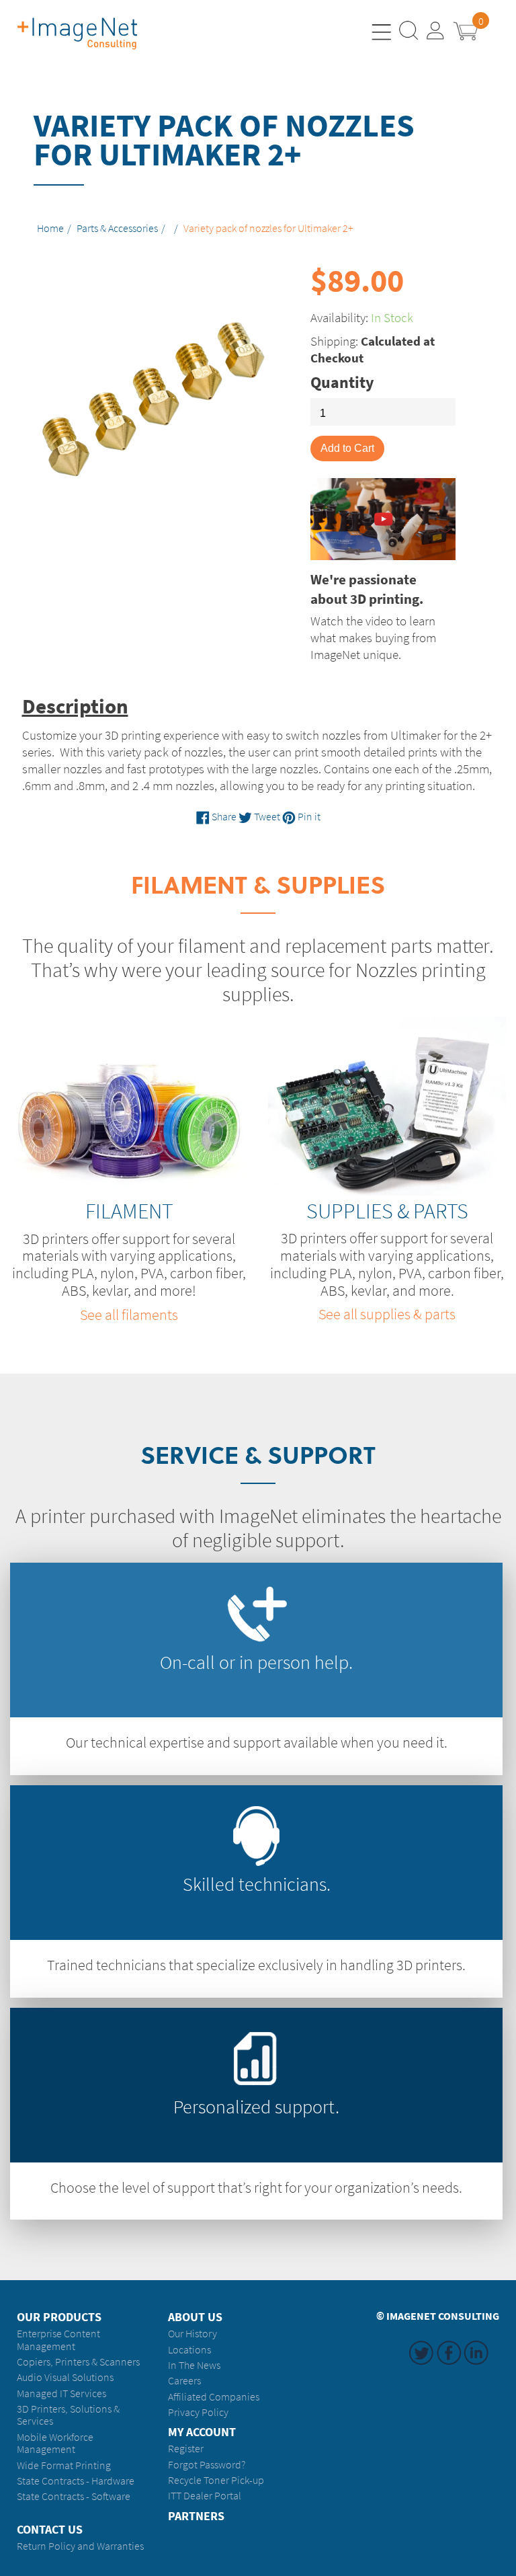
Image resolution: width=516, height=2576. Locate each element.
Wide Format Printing (64, 2465)
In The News (194, 2365)
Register (186, 2449)
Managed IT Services (61, 2393)
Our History (192, 2334)
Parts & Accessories (117, 229)
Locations (189, 2350)
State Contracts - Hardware (76, 2481)
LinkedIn (476, 2365)
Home (50, 229)
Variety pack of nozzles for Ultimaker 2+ (268, 229)
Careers (184, 2381)
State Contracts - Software (74, 2496)
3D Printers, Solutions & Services (68, 2415)
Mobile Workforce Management (55, 2443)
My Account (202, 2432)
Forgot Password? (207, 2465)
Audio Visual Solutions (65, 2377)
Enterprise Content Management (58, 2340)
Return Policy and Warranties (80, 2546)
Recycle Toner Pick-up (216, 2480)
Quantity (342, 383)
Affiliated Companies (214, 2397)
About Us (195, 2317)
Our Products (59, 2317)
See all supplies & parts (387, 1314)
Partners (196, 2516)
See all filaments (129, 1315)
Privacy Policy (198, 2412)
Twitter (421, 2365)
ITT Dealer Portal (205, 2496)
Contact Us (50, 2530)
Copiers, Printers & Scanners (78, 2362)
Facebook (449, 2365)
